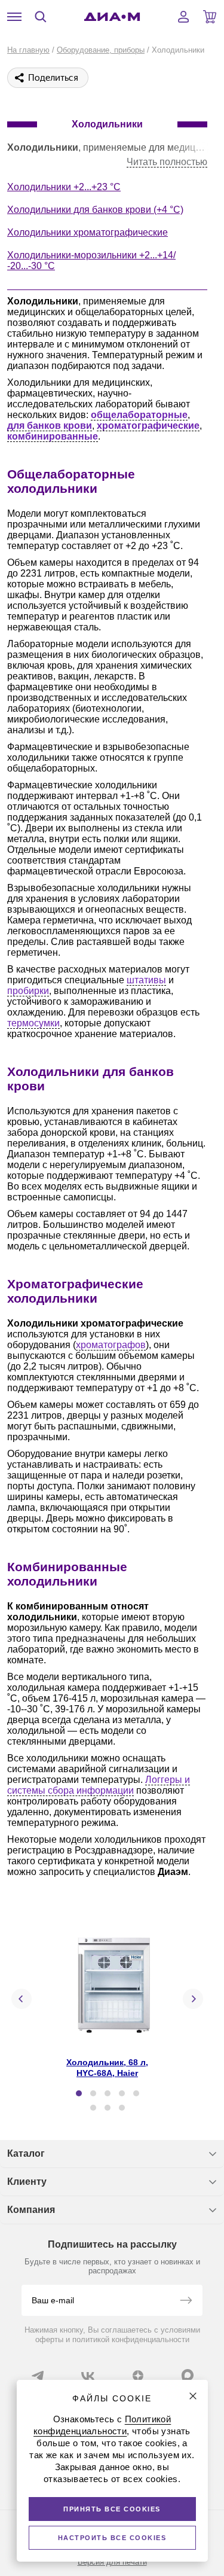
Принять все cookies (112, 2509)
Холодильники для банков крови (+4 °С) (95, 210)
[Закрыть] (193, 2396)
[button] (79, 2093)
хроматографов (111, 1345)
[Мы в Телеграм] (38, 2376)
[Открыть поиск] (41, 17)
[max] (188, 2375)
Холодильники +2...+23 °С (64, 187)
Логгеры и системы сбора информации (99, 1785)
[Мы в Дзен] (138, 2376)
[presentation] (22, 1999)
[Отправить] (186, 2301)
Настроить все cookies (112, 2538)
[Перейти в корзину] (210, 17)
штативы (146, 980)
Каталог (26, 2153)
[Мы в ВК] (88, 2376)
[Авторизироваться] (183, 17)
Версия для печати (112, 2562)
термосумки (33, 1023)
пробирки (28, 991)
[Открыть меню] (14, 17)
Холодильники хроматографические (88, 232)
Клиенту (27, 2182)
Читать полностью (167, 162)
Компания (31, 2210)
